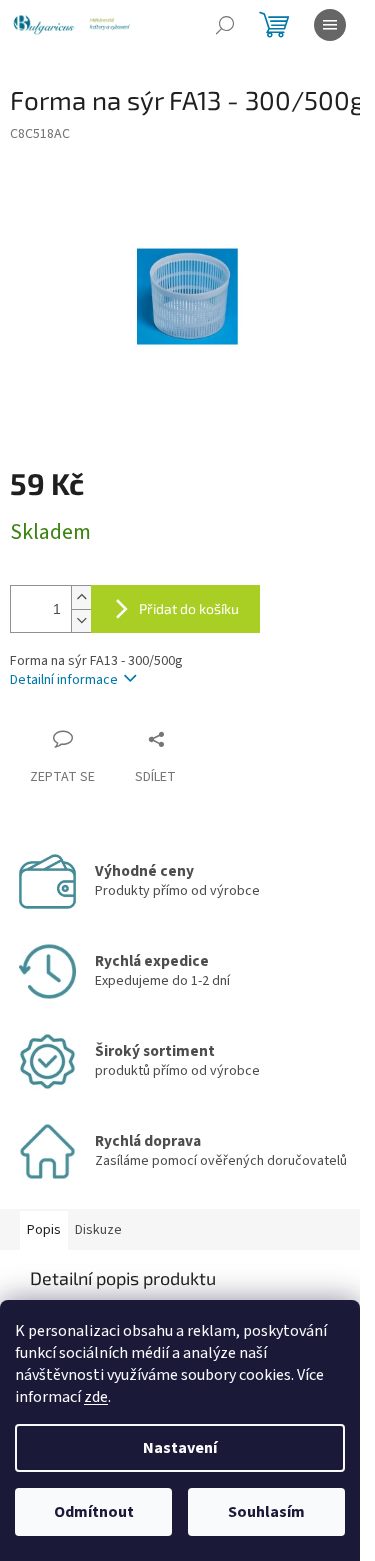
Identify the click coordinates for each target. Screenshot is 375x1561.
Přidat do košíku (189, 608)
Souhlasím (266, 1512)
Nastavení (180, 1448)
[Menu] (330, 25)
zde (96, 1397)
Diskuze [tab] (98, 1230)
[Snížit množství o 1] (81, 620)
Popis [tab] (44, 1230)
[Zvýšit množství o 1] (81, 597)
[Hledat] (225, 25)
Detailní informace (64, 680)
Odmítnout (94, 1512)
